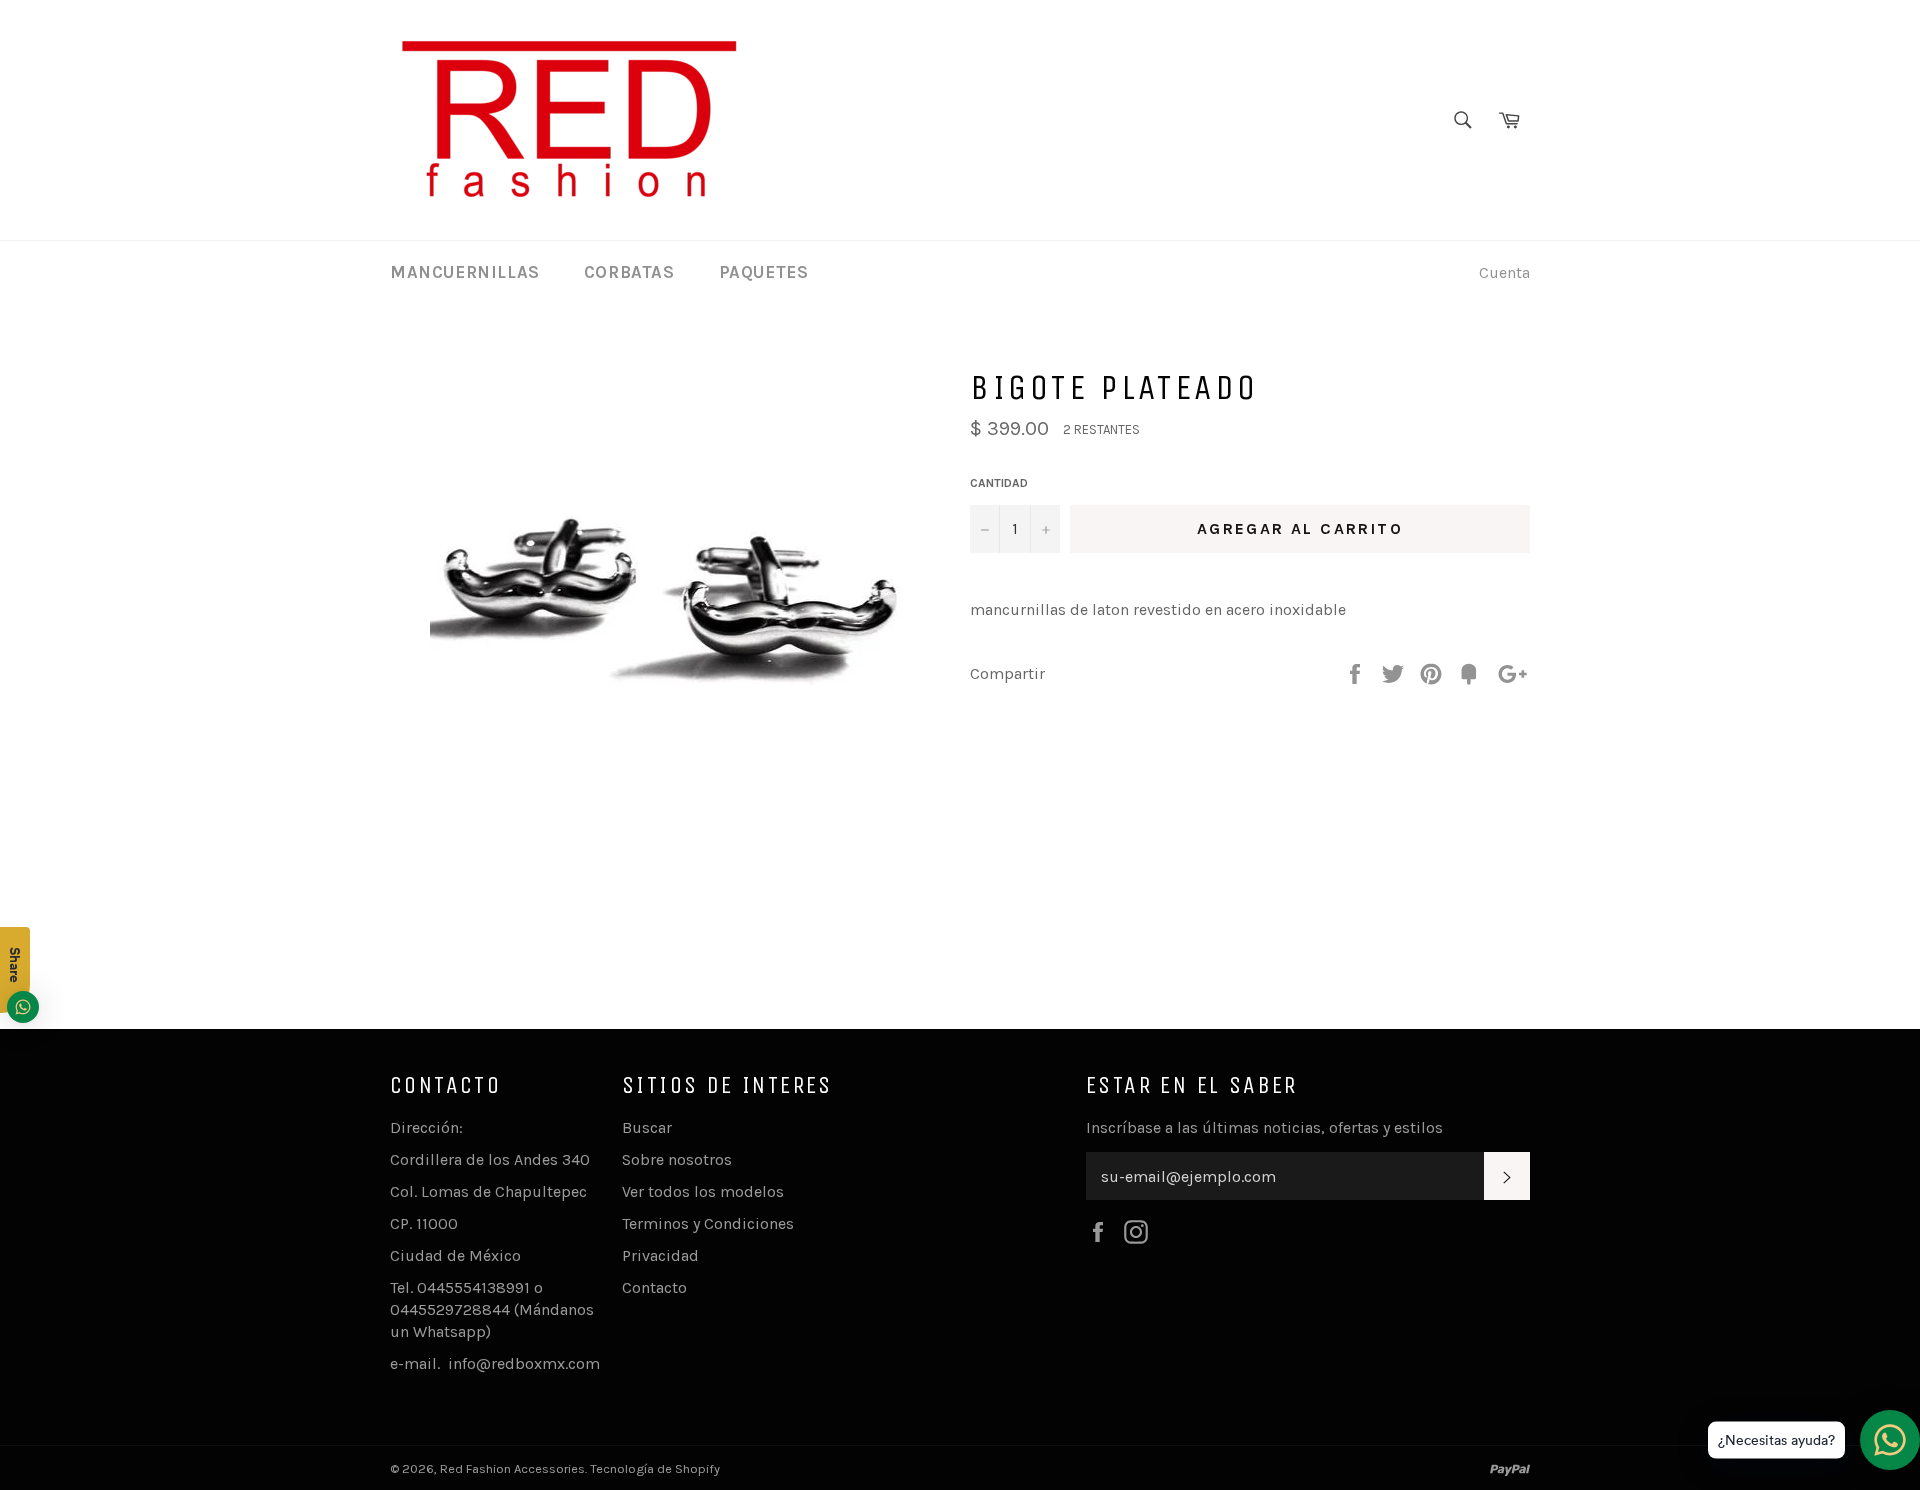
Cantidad (999, 483)
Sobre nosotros (677, 1159)
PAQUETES (764, 272)
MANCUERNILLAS (465, 272)
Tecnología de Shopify (655, 1468)
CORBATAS (629, 272)
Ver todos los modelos (703, 1191)
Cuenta (1504, 272)
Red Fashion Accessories (512, 1468)
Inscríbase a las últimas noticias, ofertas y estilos (1264, 1127)
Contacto (654, 1287)
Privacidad (660, 1255)
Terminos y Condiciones (708, 1223)
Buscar (647, 1127)
